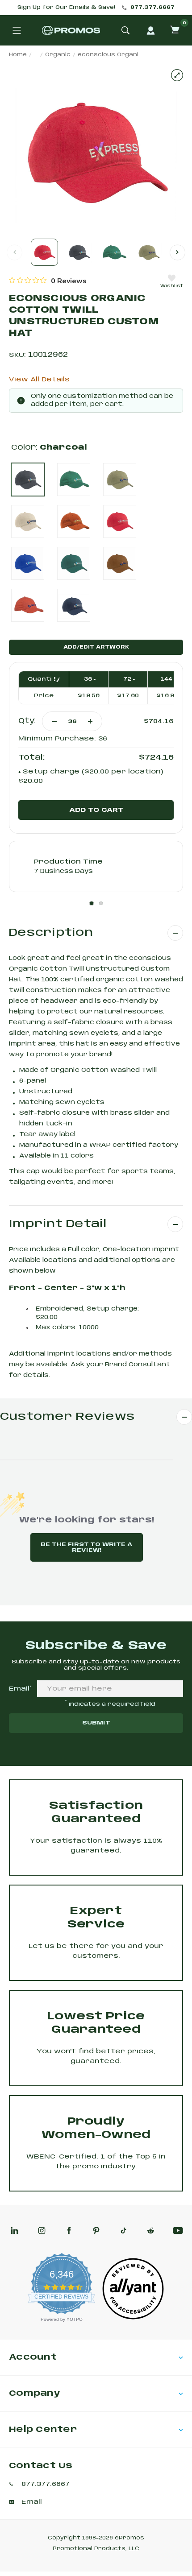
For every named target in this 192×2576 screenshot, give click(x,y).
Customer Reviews (67, 1417)
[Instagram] (42, 2231)
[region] (48, 281)
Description (51, 933)
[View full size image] (177, 75)
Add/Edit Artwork (96, 647)
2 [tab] (101, 903)
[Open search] (125, 30)
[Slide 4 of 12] (149, 252)
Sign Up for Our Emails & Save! (66, 8)
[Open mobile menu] (17, 30)
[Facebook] (69, 2231)
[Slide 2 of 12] (79, 252)
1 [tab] (92, 903)
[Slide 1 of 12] (44, 252)
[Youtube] (178, 2231)
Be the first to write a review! (86, 1547)
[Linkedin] (15, 2231)
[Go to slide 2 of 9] (177, 252)
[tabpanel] (96, 866)
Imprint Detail (58, 1224)
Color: (49, 448)
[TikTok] (123, 2231)
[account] (150, 30)
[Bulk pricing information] (55, 679)
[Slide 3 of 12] (114, 252)
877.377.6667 (152, 8)
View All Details (39, 380)
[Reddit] (151, 2231)
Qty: (27, 721)
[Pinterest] (96, 2231)
